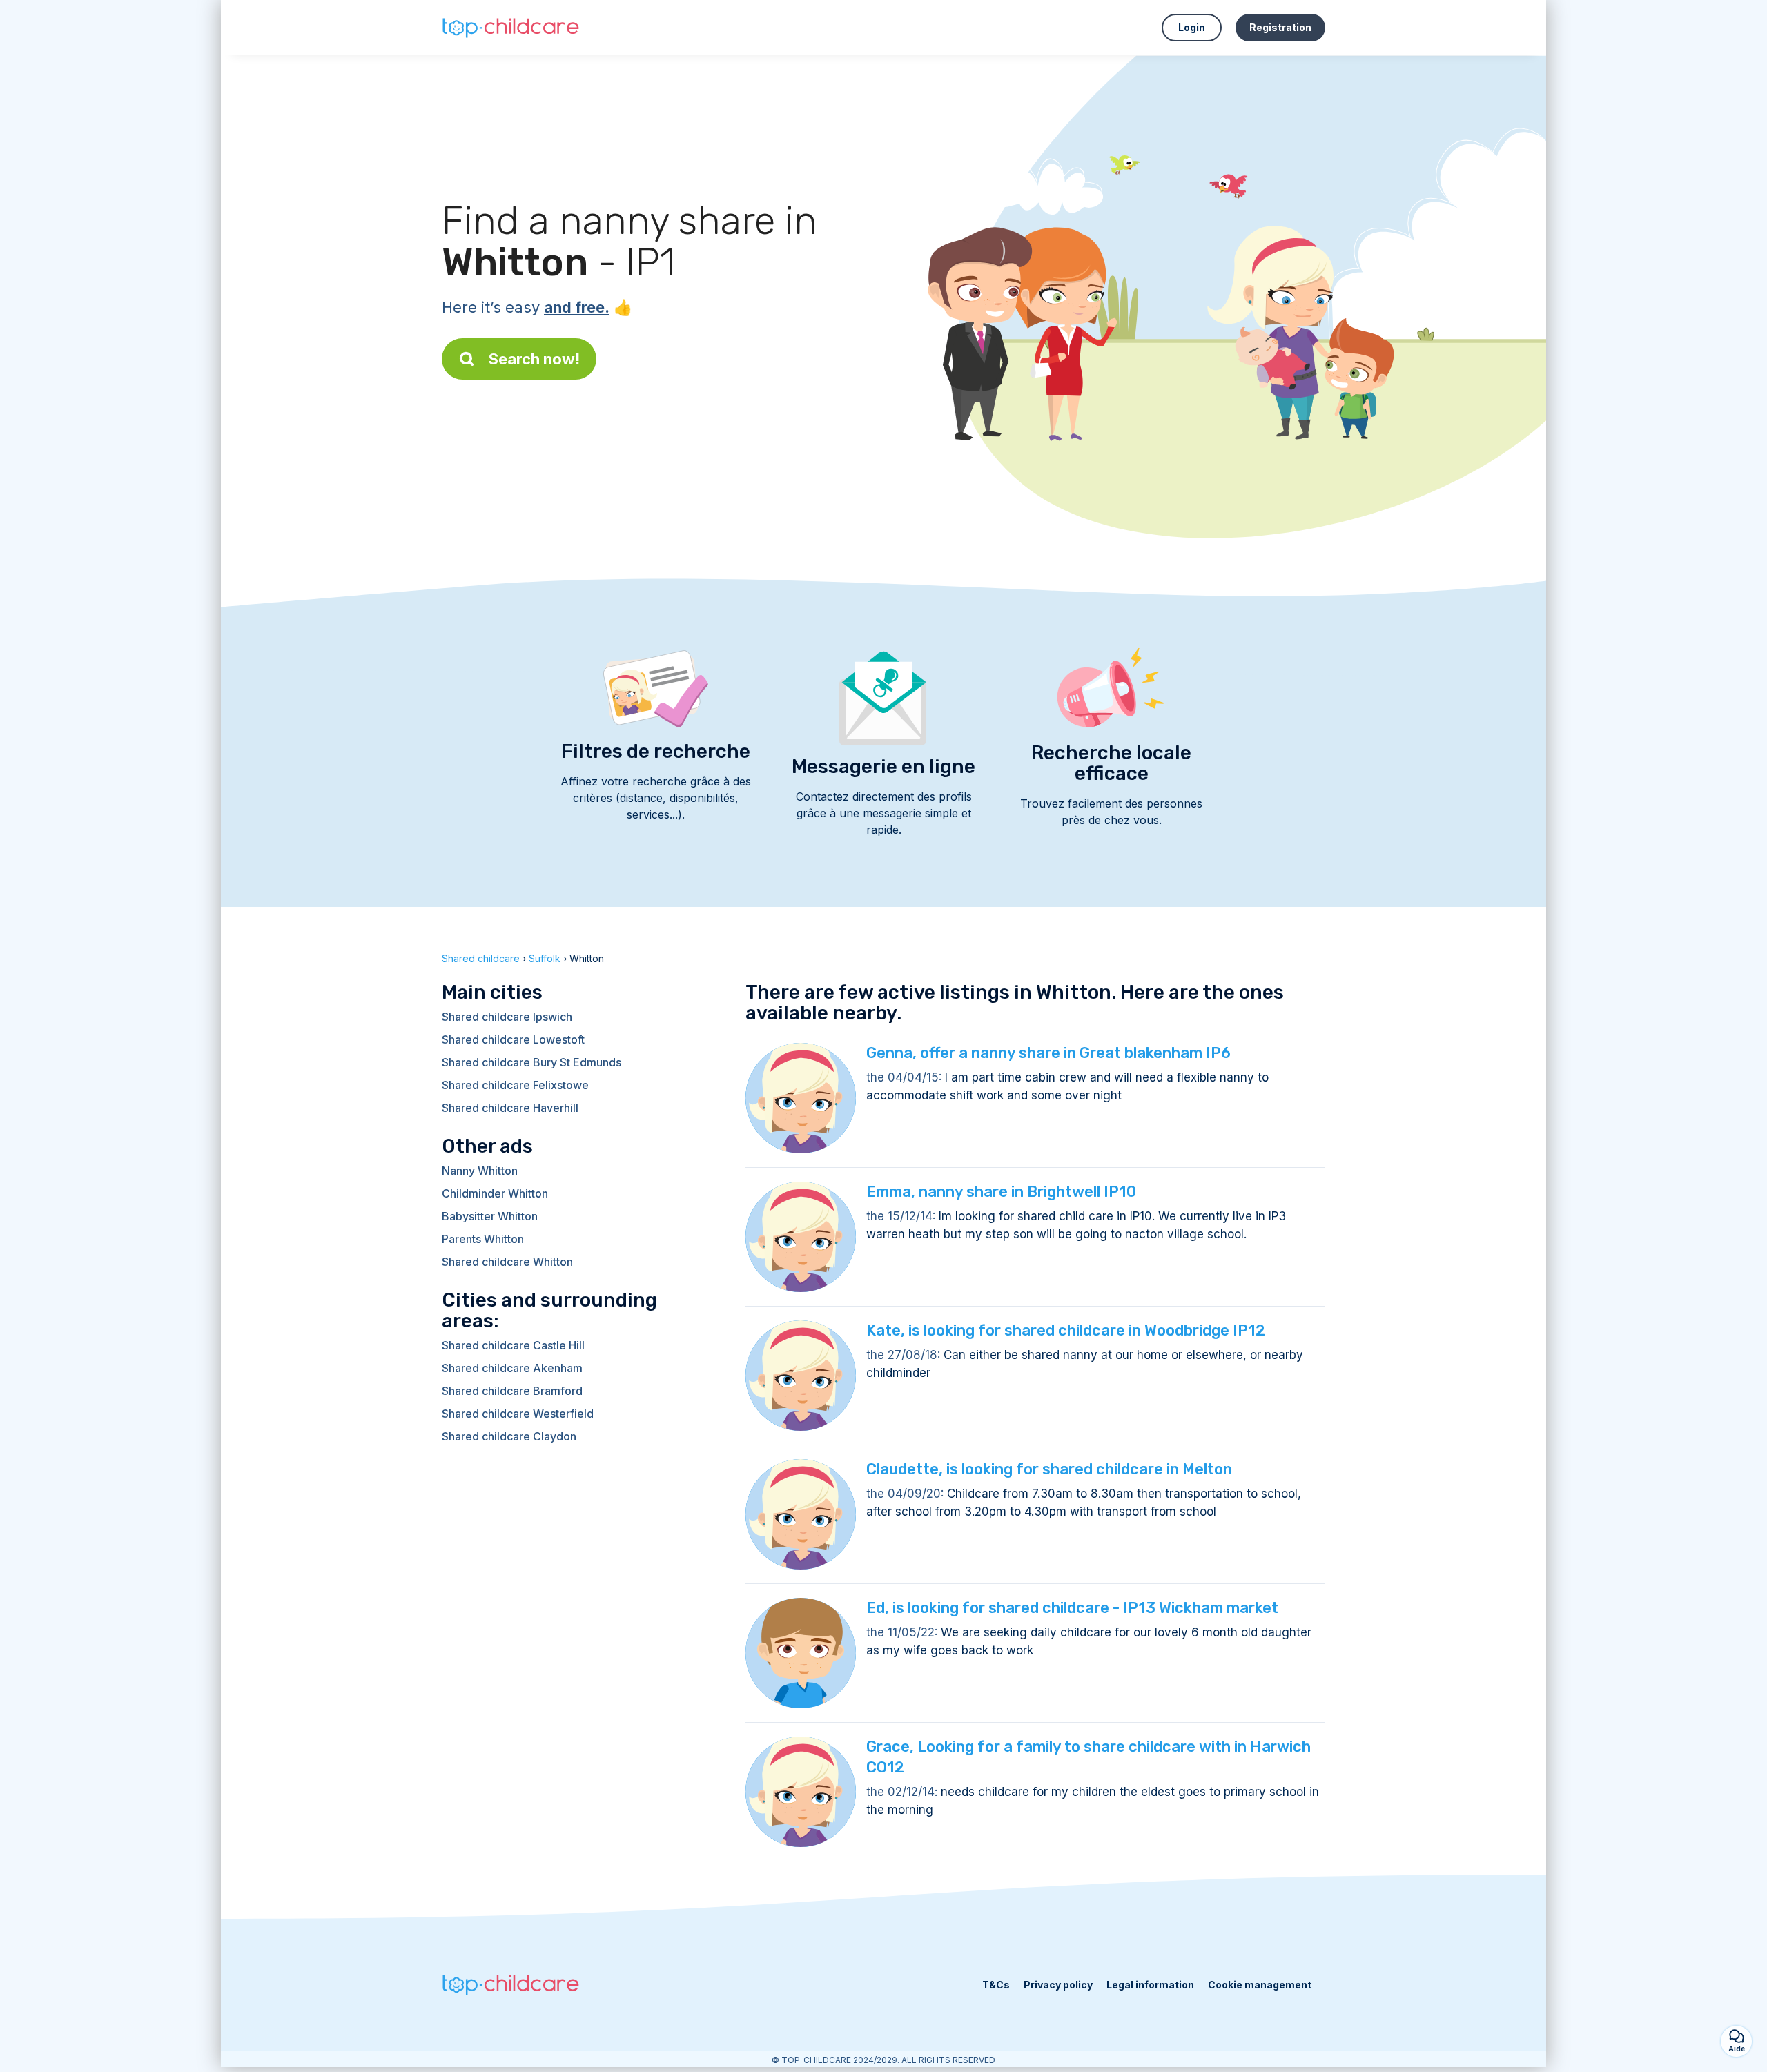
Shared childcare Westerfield (518, 1414)
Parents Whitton (483, 1239)
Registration (1280, 27)
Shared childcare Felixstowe (515, 1085)
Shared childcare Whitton (507, 1262)
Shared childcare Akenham (512, 1368)
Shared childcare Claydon (509, 1436)
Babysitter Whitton (490, 1216)
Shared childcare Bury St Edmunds (531, 1062)
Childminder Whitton (495, 1193)
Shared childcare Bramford (512, 1391)
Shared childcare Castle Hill (513, 1345)
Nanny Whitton (480, 1171)
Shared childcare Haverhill (510, 1108)
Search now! (534, 359)
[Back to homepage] (511, 28)
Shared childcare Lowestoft (513, 1039)
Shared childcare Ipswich (507, 1017)
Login (1192, 27)
